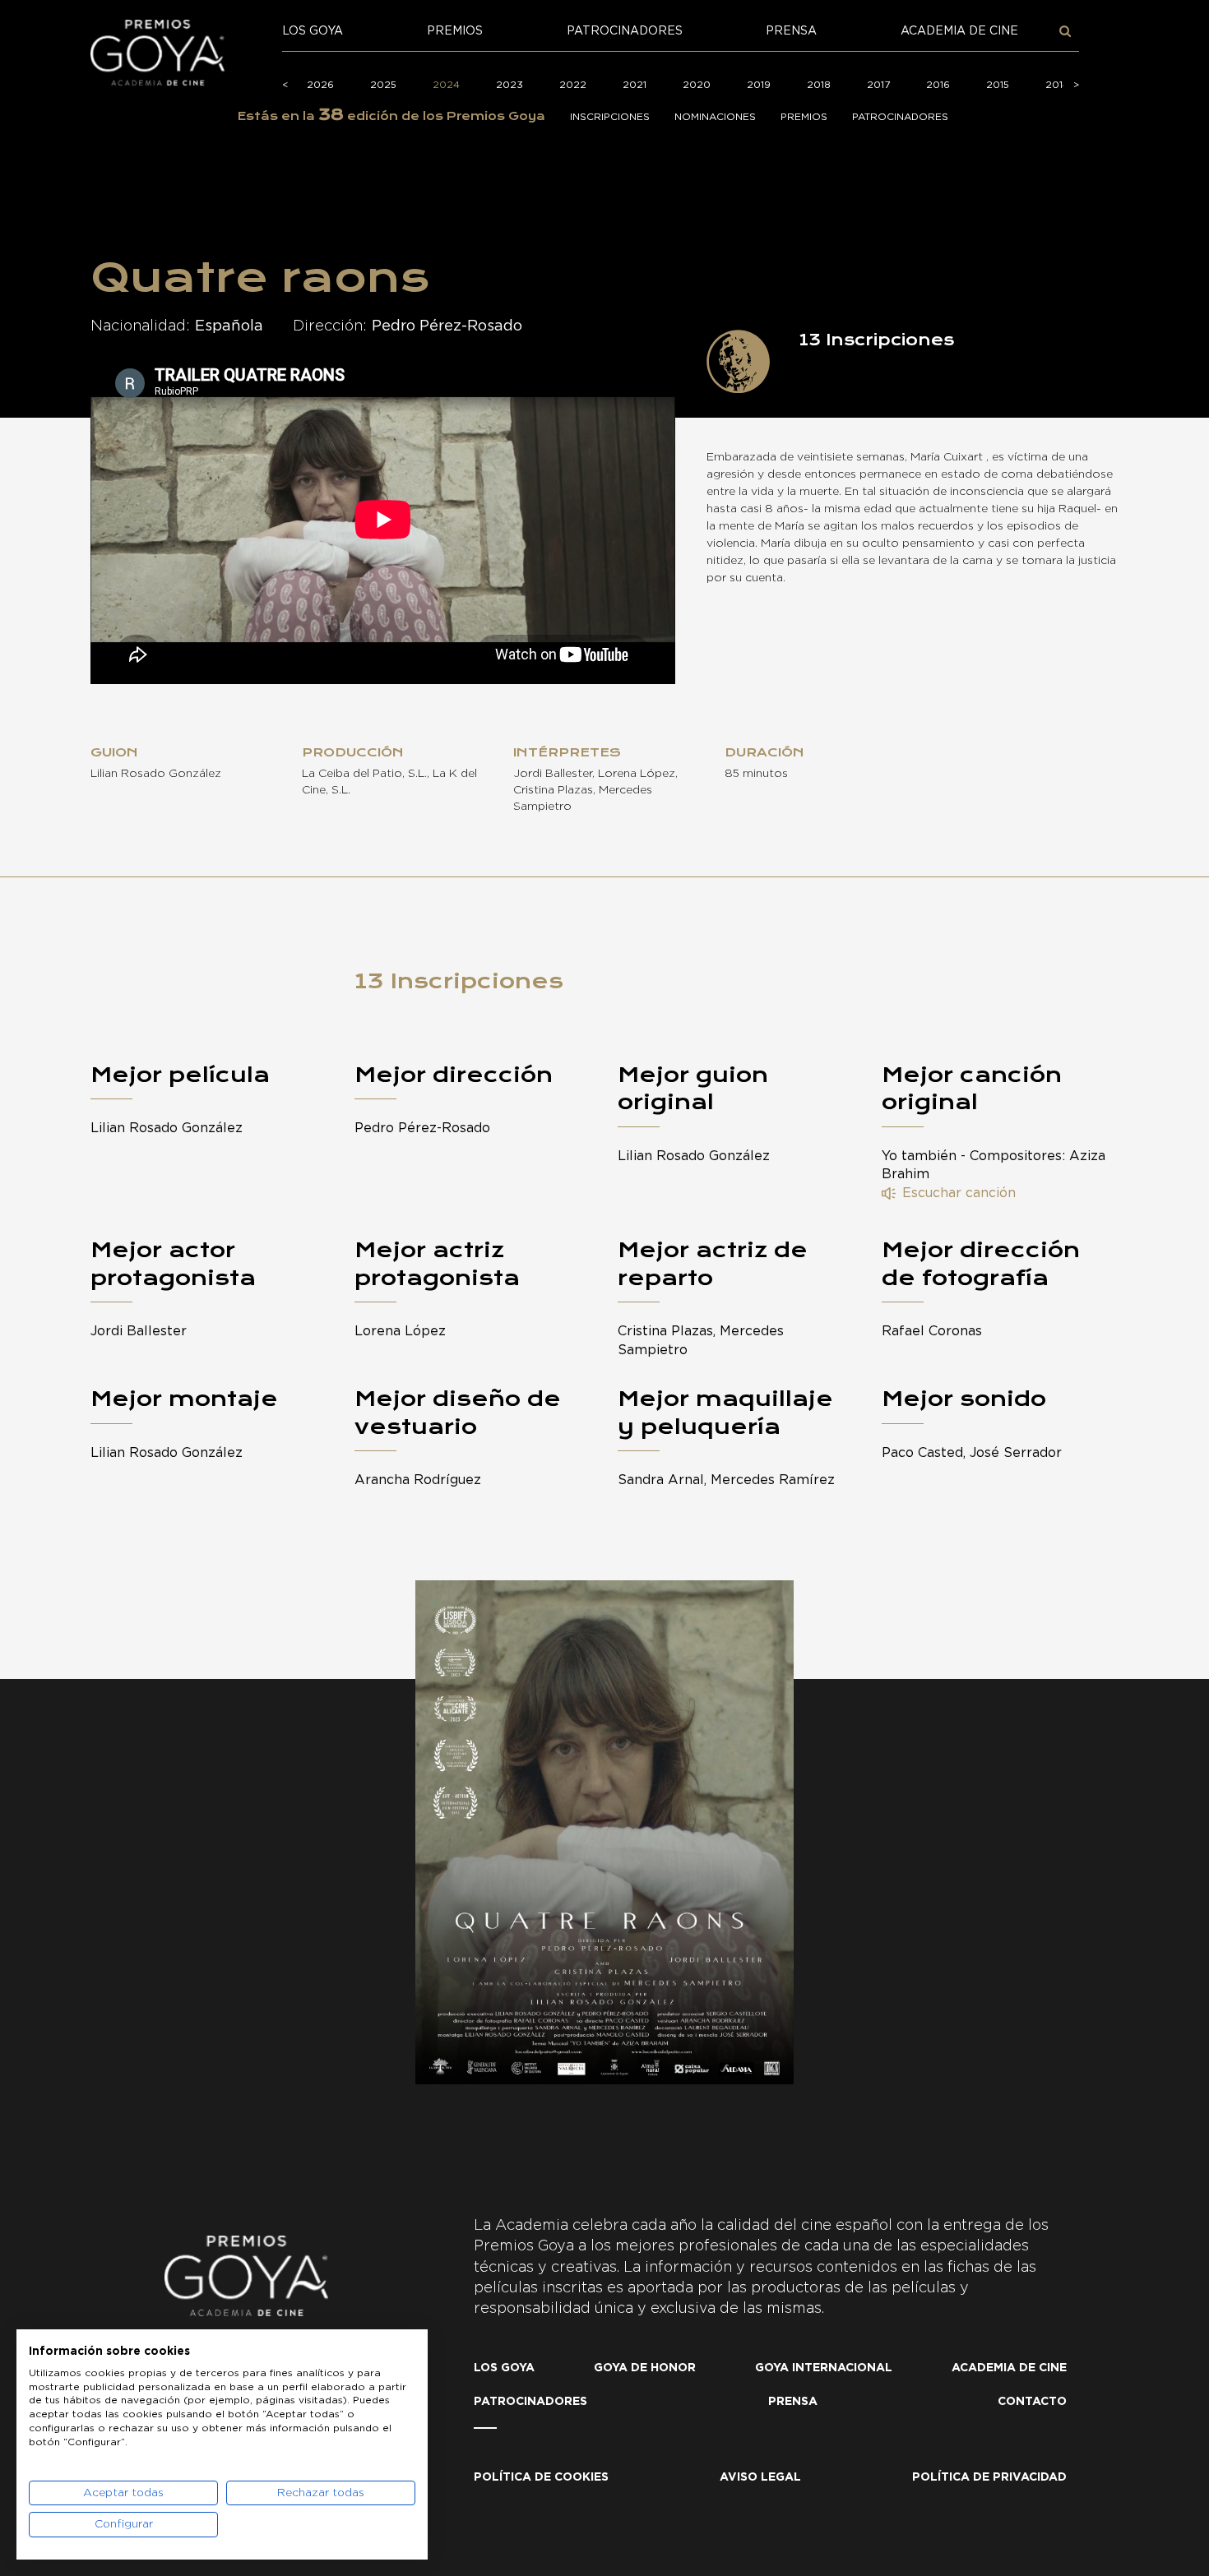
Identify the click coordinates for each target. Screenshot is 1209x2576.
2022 (573, 85)
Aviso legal (760, 2477)
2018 (819, 85)
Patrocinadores (625, 31)
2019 (759, 85)
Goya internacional (824, 2368)
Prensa (791, 31)
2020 (697, 85)
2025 (383, 85)
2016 (938, 85)
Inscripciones (610, 117)
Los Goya (313, 31)
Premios (455, 31)
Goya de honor (645, 2368)
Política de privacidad (989, 2477)
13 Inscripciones (459, 981)
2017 (878, 85)
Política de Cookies (541, 2477)
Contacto (1032, 2402)
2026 (320, 85)
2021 (635, 85)
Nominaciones (715, 117)
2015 (998, 85)
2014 (1057, 85)
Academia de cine (959, 31)
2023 (510, 85)
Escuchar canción (959, 1193)
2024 (446, 85)
